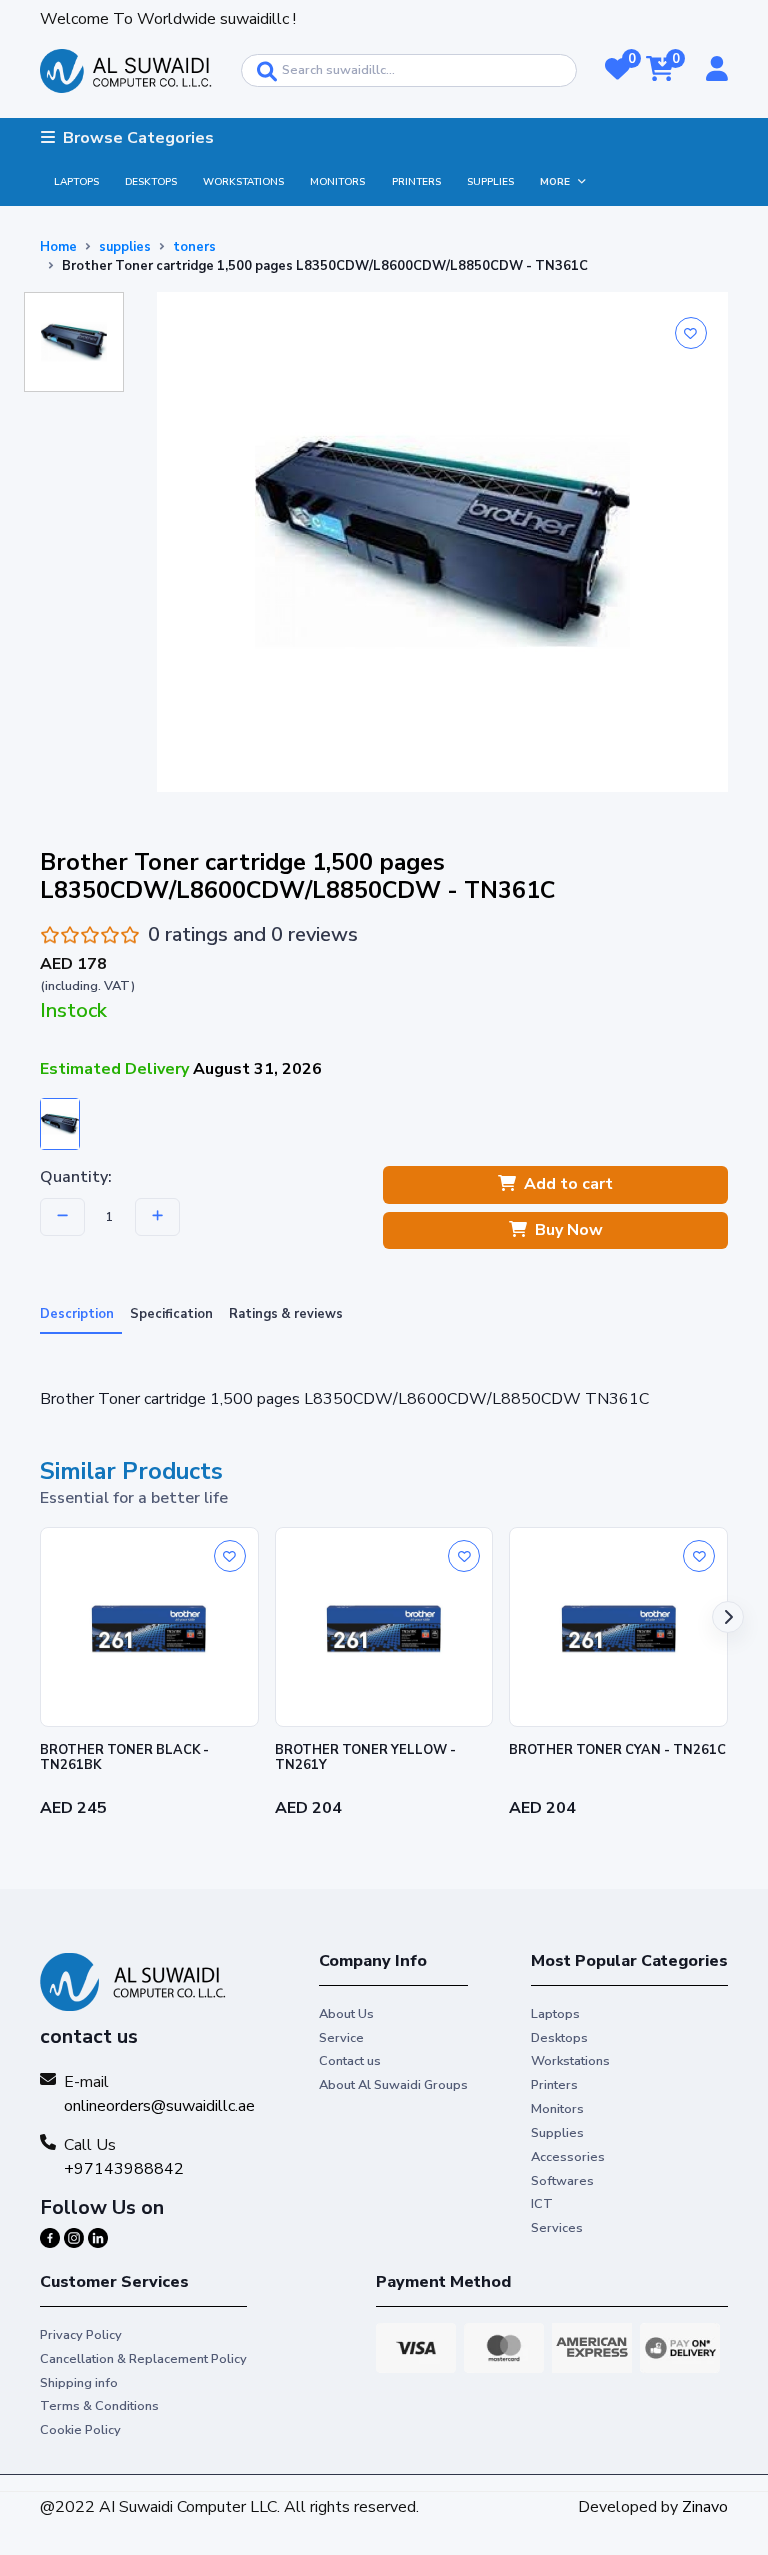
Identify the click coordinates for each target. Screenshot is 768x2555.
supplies (125, 247)
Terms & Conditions (99, 2406)
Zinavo (705, 2507)
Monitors (337, 182)
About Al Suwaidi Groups (393, 2085)
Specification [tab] (171, 1314)
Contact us (350, 2061)
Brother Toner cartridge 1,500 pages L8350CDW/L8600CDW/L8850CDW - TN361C (325, 266)
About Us (346, 2014)
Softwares (562, 2181)
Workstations (243, 182)
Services (557, 2228)
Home (58, 247)
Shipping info (79, 2383)
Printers (416, 182)
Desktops (151, 182)
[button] (617, 71)
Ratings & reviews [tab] (286, 1314)
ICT (542, 2204)
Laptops (76, 182)
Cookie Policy (80, 2430)
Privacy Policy (81, 2335)
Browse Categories (138, 138)
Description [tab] (77, 1314)
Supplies (490, 182)
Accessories (568, 2157)
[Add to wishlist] (691, 333)
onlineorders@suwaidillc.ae (159, 2106)
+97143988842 (124, 2169)
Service (341, 2038)
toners (194, 247)
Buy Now (569, 1230)
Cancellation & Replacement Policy (143, 2359)
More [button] (555, 182)
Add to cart (568, 1184)
